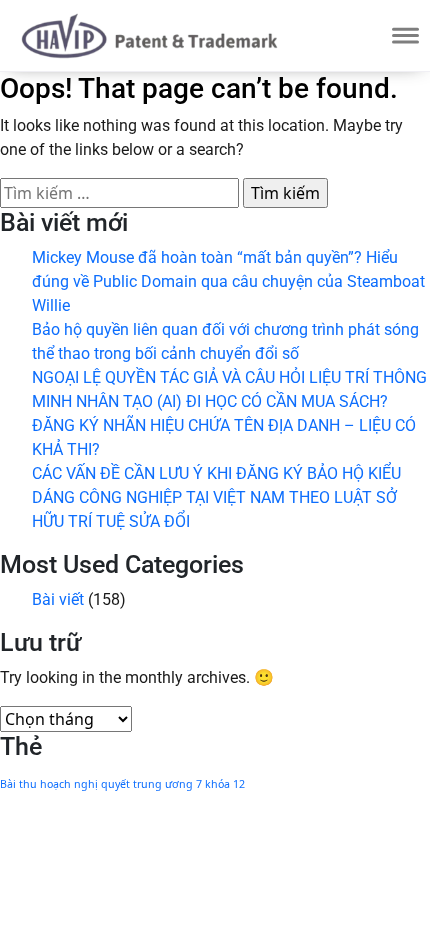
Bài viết (58, 599)
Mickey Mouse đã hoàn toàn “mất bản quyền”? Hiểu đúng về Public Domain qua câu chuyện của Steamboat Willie (228, 281)
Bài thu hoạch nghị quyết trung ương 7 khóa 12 (122, 784)
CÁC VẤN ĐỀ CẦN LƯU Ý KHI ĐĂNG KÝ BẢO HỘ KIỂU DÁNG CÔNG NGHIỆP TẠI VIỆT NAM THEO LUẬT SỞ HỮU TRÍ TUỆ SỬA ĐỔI (216, 497)
